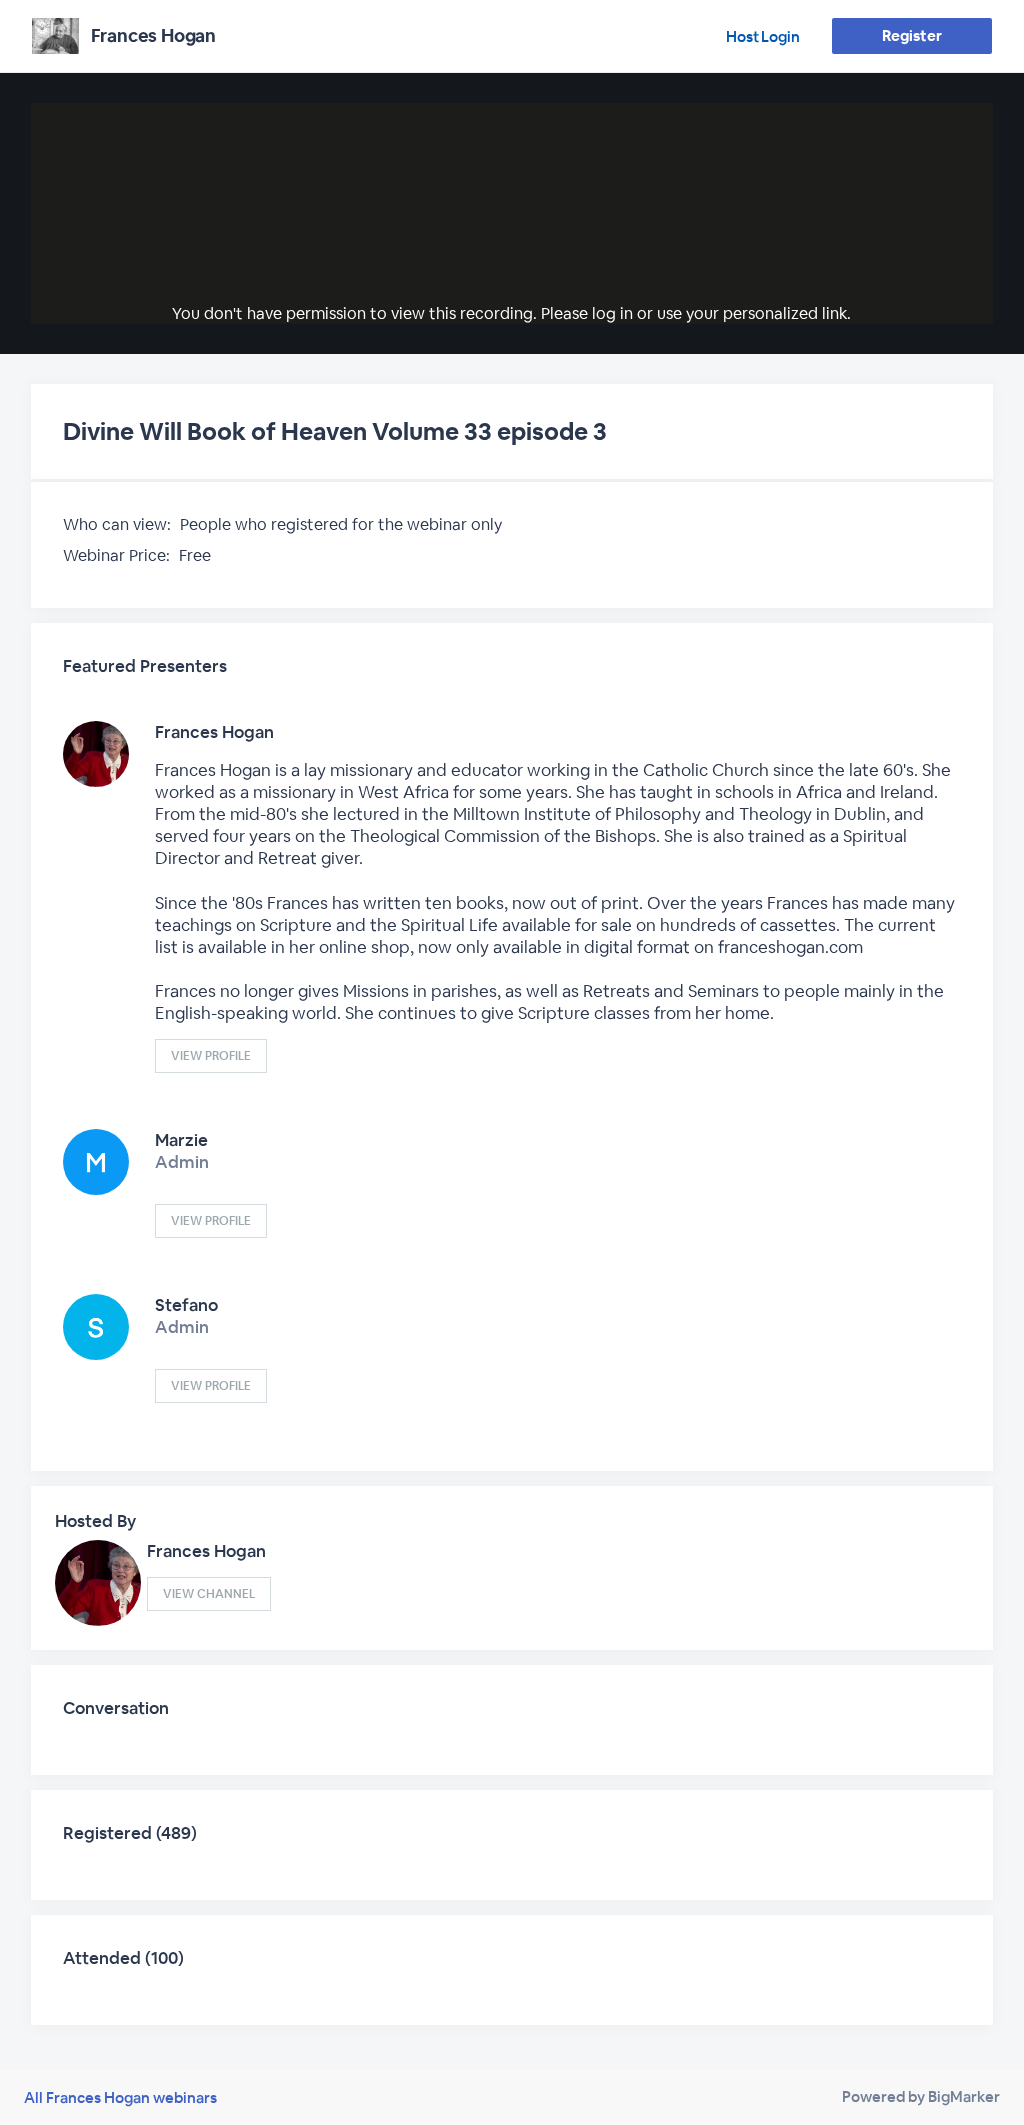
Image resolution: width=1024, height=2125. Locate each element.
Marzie (181, 1140)
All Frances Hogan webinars (120, 2097)
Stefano (186, 1305)
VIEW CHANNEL (209, 1594)
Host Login (763, 36)
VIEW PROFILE (211, 1056)
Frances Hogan (214, 732)
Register (911, 35)
